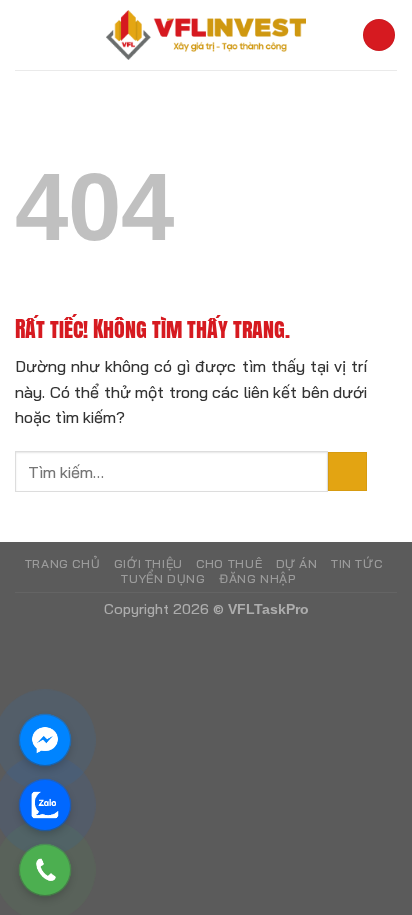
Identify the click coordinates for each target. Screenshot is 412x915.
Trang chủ (63, 563)
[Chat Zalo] (45, 805)
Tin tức (356, 563)
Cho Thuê (229, 563)
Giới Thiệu (148, 563)
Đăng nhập (257, 578)
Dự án (297, 563)
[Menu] (379, 35)
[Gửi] (347, 471)
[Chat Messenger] (45, 740)
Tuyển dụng (163, 578)
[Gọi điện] (45, 870)
